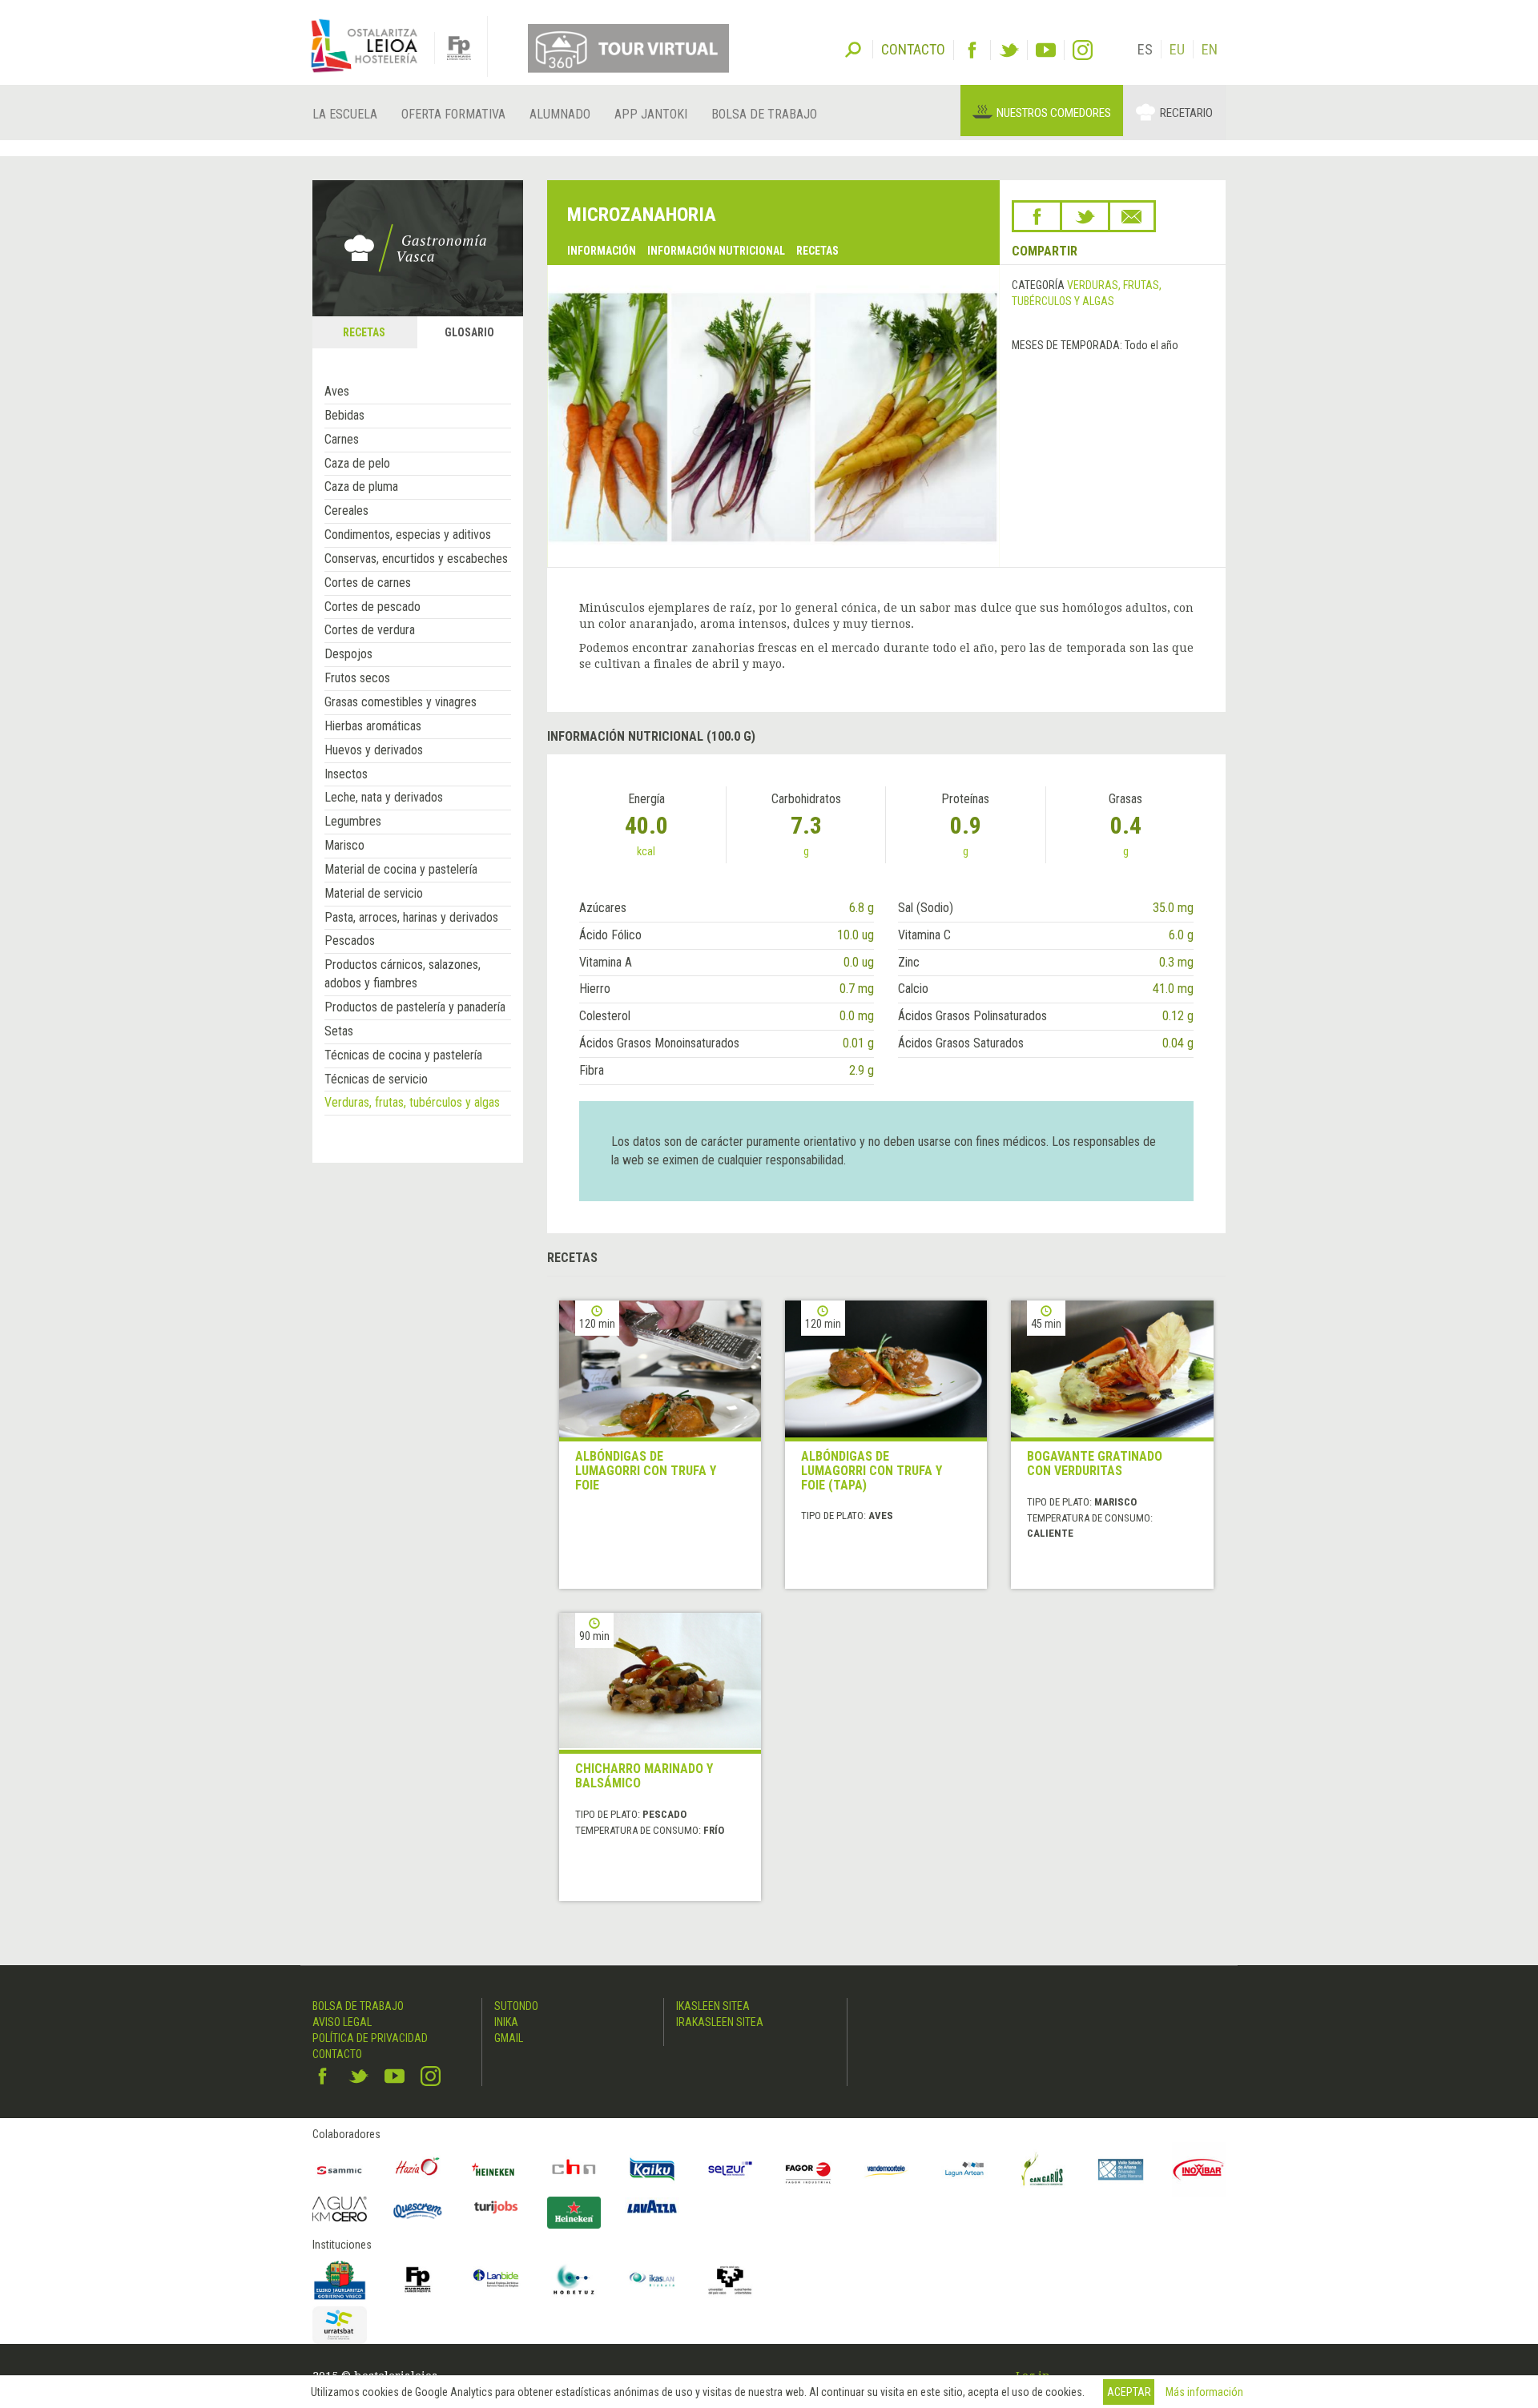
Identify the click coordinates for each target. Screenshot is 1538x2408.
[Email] (1132, 216)
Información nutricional (716, 251)
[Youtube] (1046, 50)
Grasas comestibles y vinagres (401, 702)
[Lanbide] (496, 2280)
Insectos (346, 774)
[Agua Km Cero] (340, 2209)
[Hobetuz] (574, 2280)
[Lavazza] (652, 2205)
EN (1210, 49)
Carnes (342, 439)
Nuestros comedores (1054, 113)
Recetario (1186, 113)
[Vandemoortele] (887, 2169)
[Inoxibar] (1199, 2169)
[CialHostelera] (574, 2169)
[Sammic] (340, 2169)
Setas (339, 1031)
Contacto (337, 2054)
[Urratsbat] (340, 2325)
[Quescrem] (418, 2211)
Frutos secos (357, 678)
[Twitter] (1009, 50)
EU (1177, 49)
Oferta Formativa (453, 114)
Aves (337, 391)
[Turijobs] (496, 2207)
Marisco (344, 845)
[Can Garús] (1043, 2169)
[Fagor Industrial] (808, 2169)
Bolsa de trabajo (764, 114)
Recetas (817, 251)
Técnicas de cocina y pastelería (403, 1055)
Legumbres (353, 821)
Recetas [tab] (364, 332)
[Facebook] (972, 50)
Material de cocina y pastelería (401, 869)
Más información (1204, 2392)
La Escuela (345, 114)
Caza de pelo (357, 463)
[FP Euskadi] (418, 2280)
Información (602, 251)
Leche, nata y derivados (384, 797)
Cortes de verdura (370, 630)
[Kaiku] (652, 2169)
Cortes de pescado (372, 607)
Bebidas (344, 415)
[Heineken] (496, 2169)
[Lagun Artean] (964, 2169)
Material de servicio (374, 893)
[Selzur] (731, 2169)
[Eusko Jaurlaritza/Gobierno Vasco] (340, 2280)
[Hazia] (418, 2169)
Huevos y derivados (374, 750)
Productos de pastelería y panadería (415, 1007)
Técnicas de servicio (376, 1079)
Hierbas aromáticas (373, 726)
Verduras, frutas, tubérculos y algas (412, 1102)
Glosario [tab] (469, 332)
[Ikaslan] (652, 2280)
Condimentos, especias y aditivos (408, 535)
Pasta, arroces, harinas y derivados (411, 917)
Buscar (853, 48)
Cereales (346, 511)
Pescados (350, 941)
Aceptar (1129, 2392)
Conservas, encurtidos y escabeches (416, 559)
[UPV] (731, 2280)
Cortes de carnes (368, 583)
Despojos (348, 654)
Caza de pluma (361, 486)
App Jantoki (651, 114)
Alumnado (560, 114)
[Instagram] (1083, 50)
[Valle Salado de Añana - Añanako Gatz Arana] (1121, 2169)
